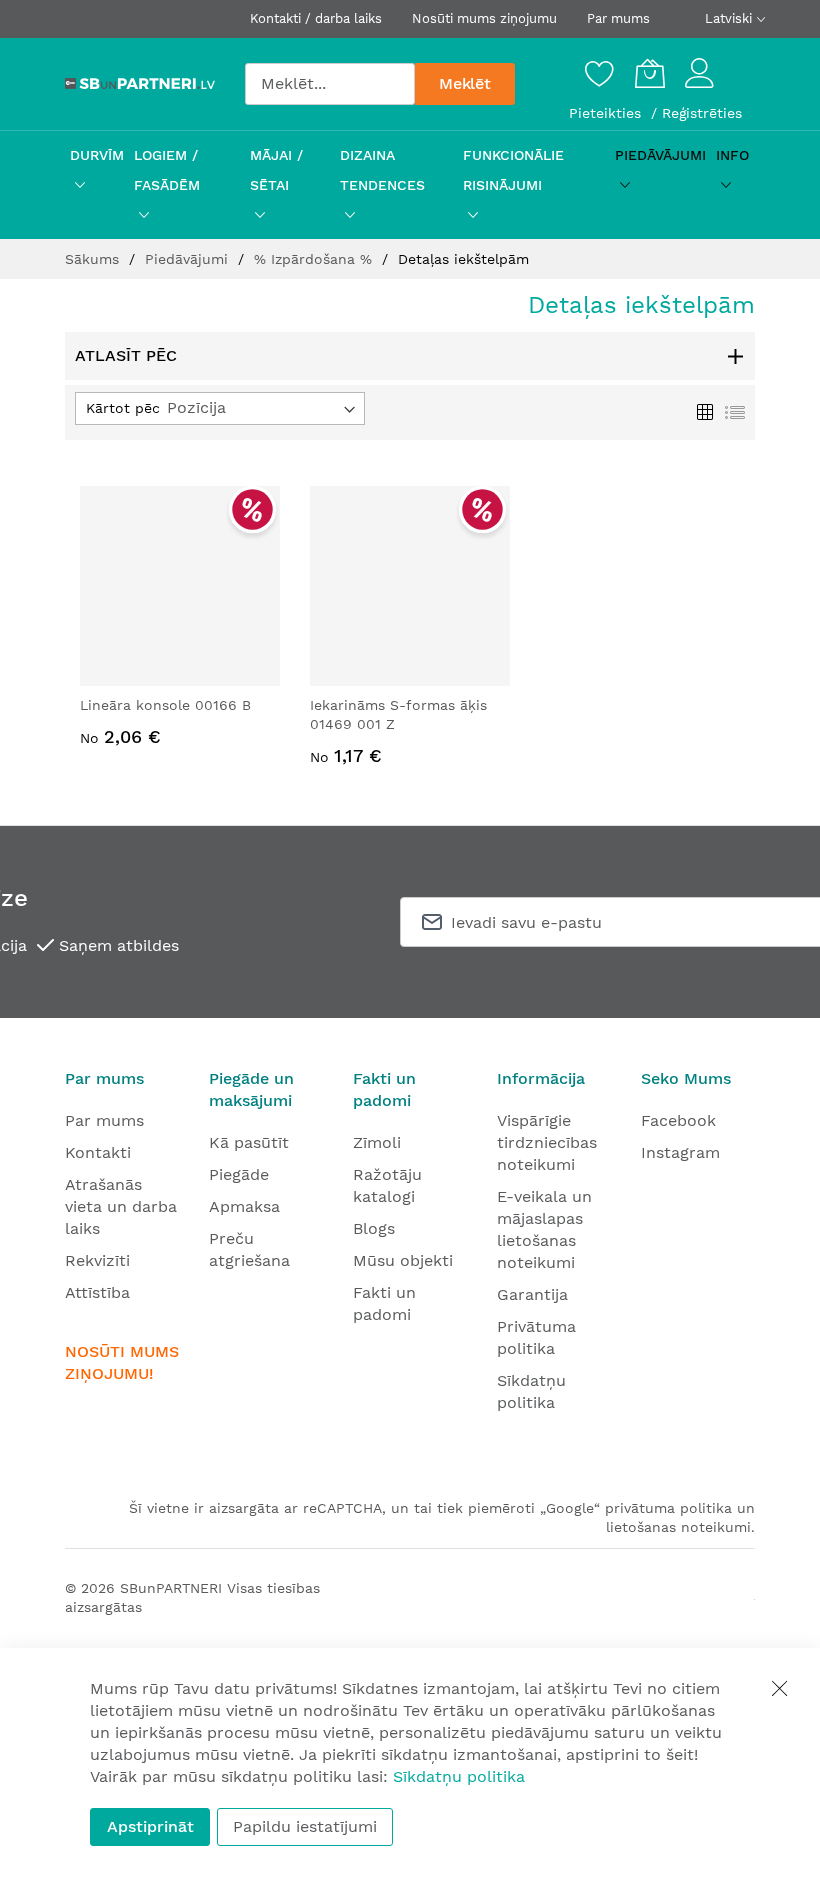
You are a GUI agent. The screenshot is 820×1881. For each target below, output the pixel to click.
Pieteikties (607, 113)
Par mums (618, 18)
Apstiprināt (150, 1826)
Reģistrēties (702, 113)
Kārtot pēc (123, 408)
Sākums (94, 259)
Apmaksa (244, 1206)
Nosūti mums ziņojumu (484, 18)
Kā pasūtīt (249, 1142)
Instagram (680, 1152)
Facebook (678, 1120)
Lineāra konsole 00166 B (165, 705)
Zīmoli (377, 1142)
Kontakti (98, 1152)
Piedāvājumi (189, 259)
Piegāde (239, 1174)
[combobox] (330, 84)
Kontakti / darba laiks (316, 18)
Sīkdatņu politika (459, 1776)
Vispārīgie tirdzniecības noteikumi (547, 1142)
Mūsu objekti (403, 1260)
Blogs (374, 1228)
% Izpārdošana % (315, 259)
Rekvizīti (97, 1260)
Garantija (532, 1294)
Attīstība (97, 1292)
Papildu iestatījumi (305, 1826)
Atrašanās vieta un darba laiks (121, 1206)
